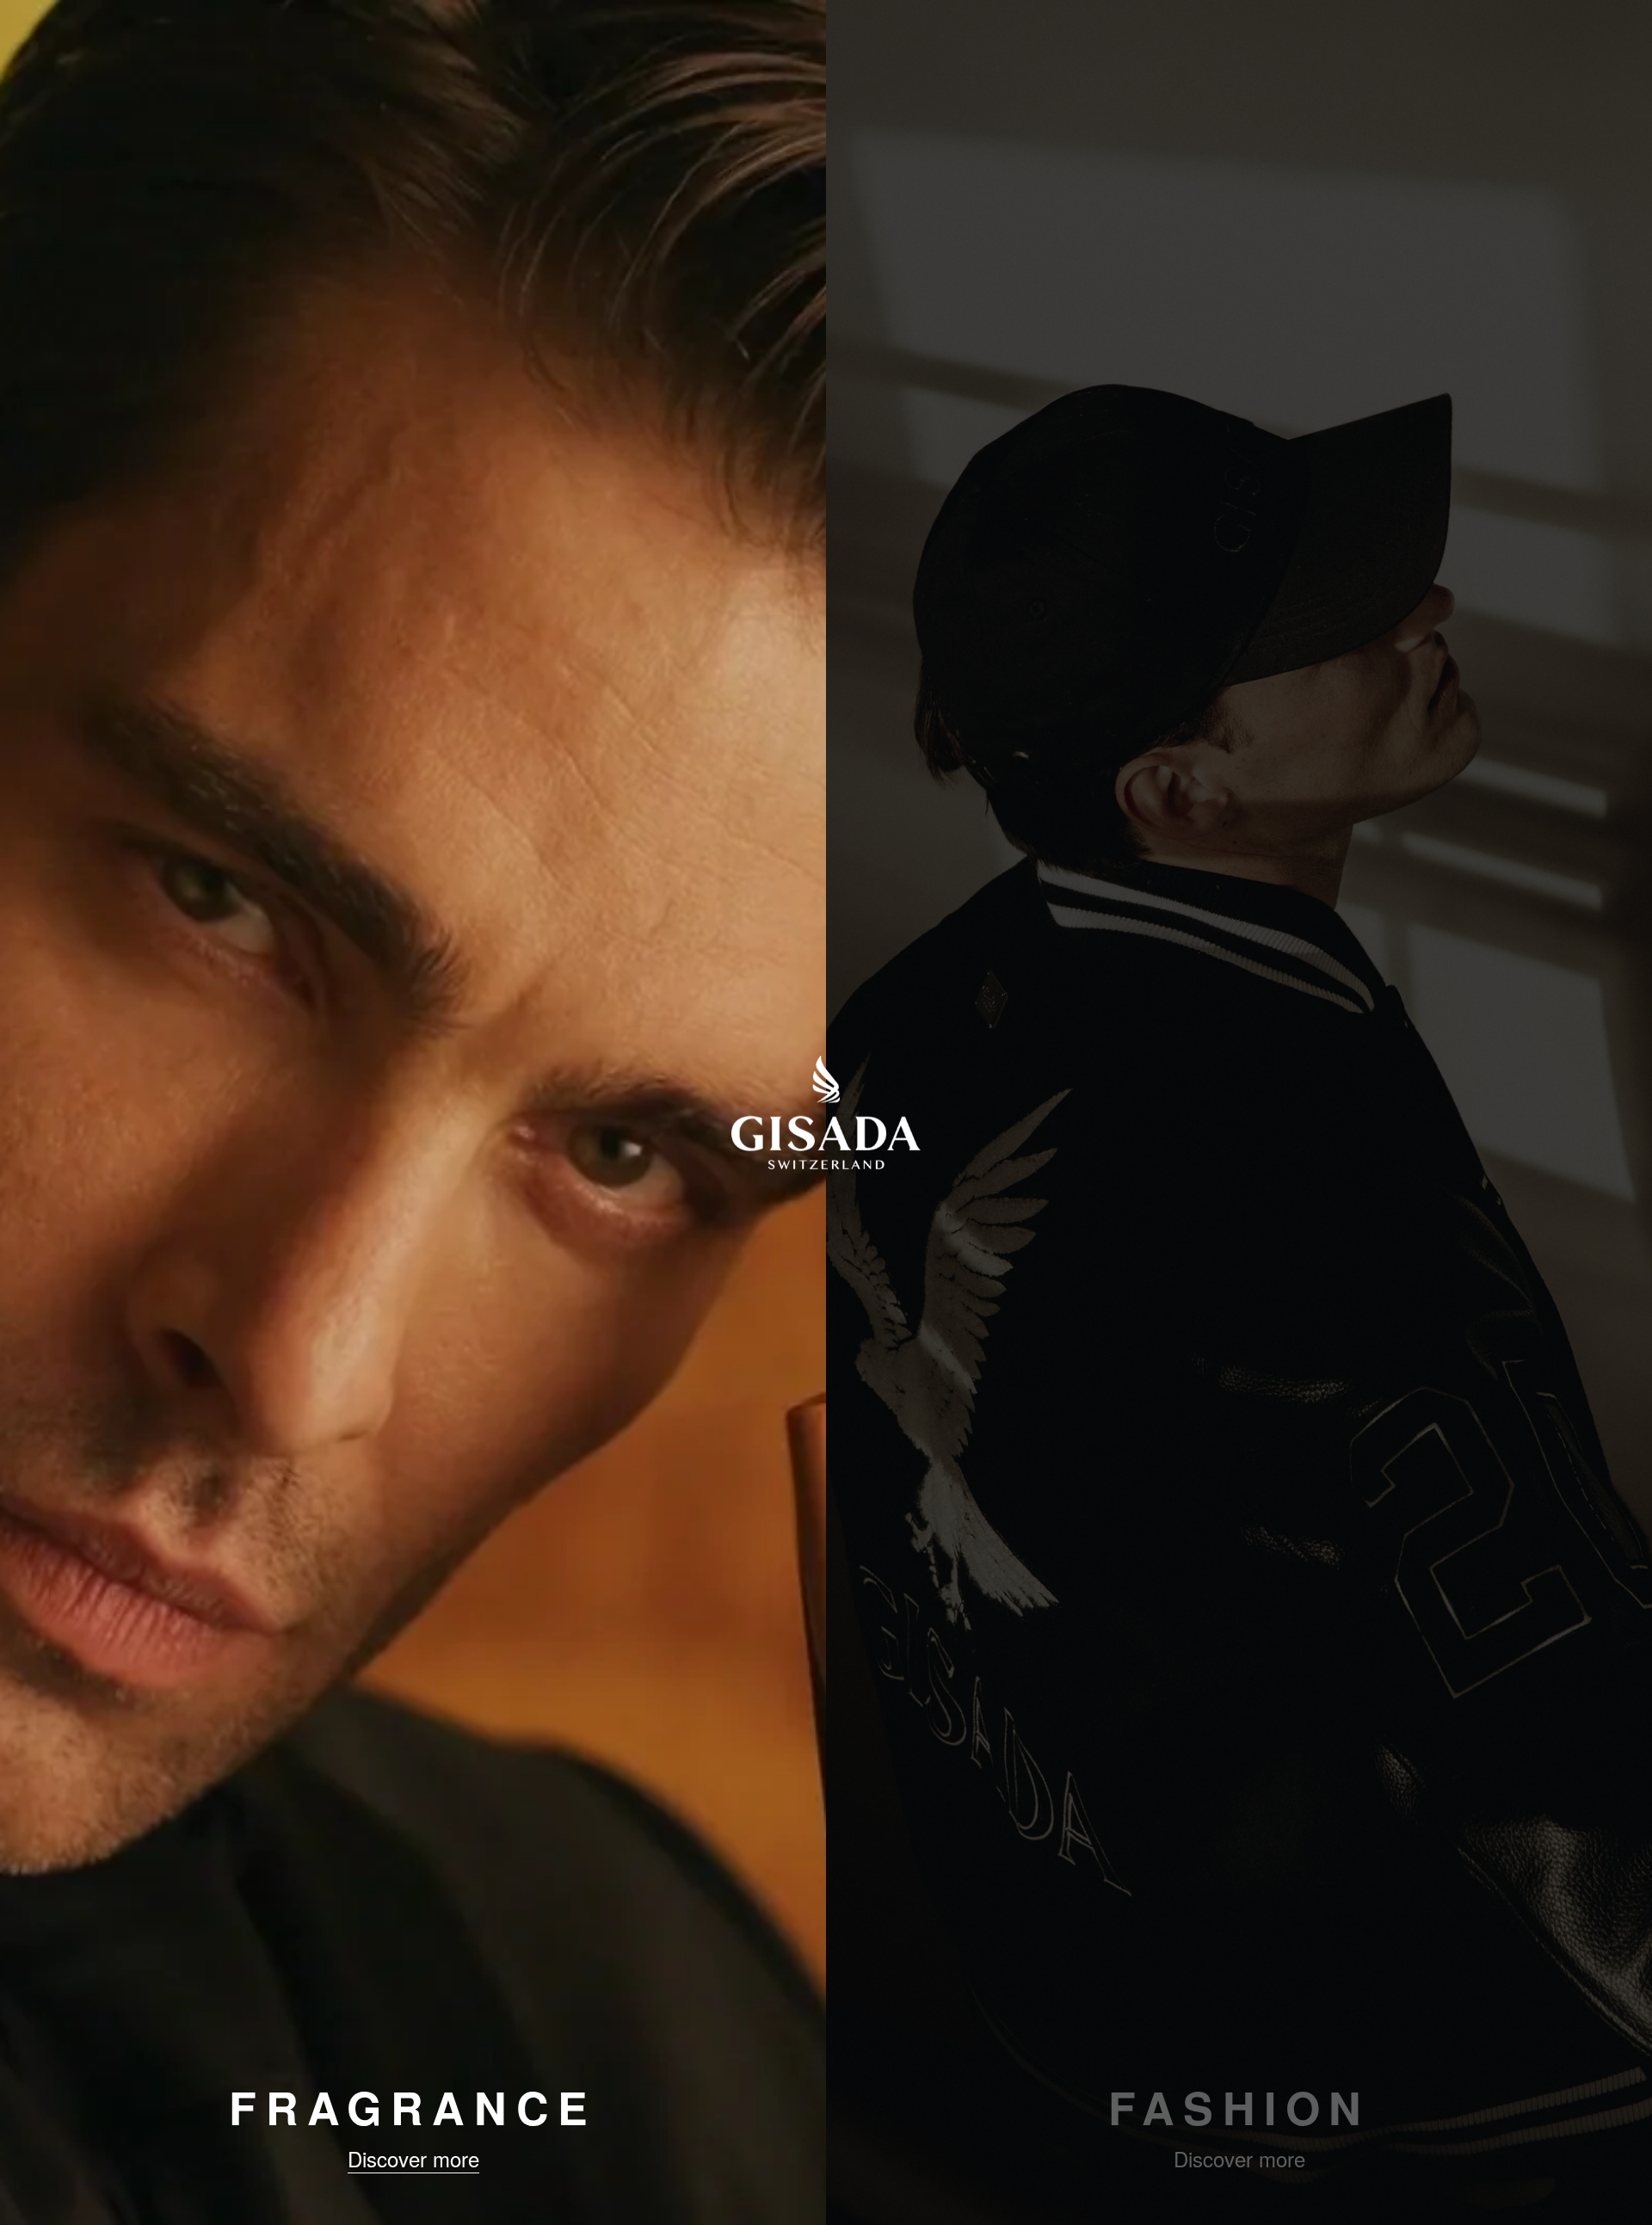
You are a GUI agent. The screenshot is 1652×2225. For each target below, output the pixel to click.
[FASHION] (1239, 1112)
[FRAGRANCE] (413, 1112)
